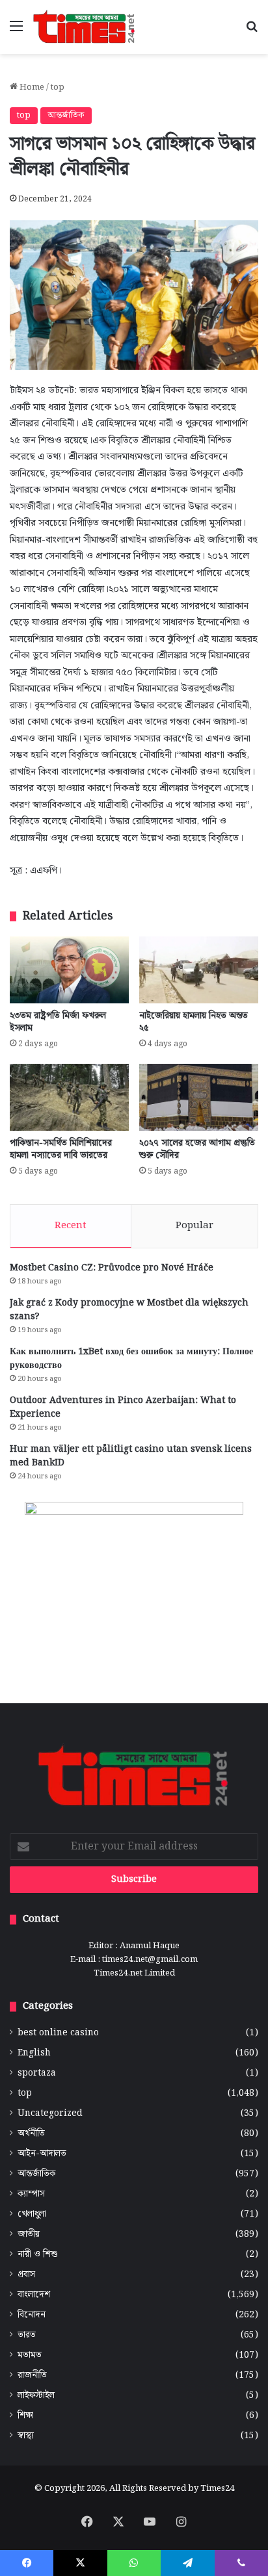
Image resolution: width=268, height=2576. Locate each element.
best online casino (58, 2033)
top (58, 87)
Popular (194, 1226)
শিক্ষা (26, 2416)
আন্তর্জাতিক (66, 115)
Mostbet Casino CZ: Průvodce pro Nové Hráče (112, 1268)
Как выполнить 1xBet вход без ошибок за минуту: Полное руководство (131, 1359)
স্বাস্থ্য (26, 2436)
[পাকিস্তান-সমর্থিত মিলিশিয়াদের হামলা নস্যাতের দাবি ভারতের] (69, 1097)
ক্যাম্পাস (31, 2194)
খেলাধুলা (32, 2214)
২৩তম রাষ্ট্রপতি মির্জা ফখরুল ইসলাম (58, 1022)
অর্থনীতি (31, 2134)
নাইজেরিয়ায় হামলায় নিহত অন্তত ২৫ (194, 1022)
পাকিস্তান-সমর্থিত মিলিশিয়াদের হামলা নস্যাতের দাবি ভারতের (61, 1149)
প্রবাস (26, 2275)
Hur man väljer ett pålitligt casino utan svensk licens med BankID (131, 1456)
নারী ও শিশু (38, 2255)
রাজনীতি (32, 2376)
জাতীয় (29, 2235)
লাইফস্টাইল (36, 2396)
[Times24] (85, 27)
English (34, 2053)
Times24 (217, 2489)
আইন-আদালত (42, 2154)
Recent (71, 1226)
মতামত (30, 2355)
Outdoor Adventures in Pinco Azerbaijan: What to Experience (123, 1407)
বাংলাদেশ (34, 2295)
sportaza (37, 2073)
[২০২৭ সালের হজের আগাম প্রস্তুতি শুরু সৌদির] (199, 1097)
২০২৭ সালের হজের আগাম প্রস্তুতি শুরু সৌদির (197, 1149)
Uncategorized (50, 2114)
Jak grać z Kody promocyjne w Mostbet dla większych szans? (129, 1310)
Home (31, 87)
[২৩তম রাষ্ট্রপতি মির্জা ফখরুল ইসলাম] (69, 970)
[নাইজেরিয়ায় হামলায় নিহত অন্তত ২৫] (199, 970)
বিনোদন (32, 2315)
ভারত (27, 2335)
